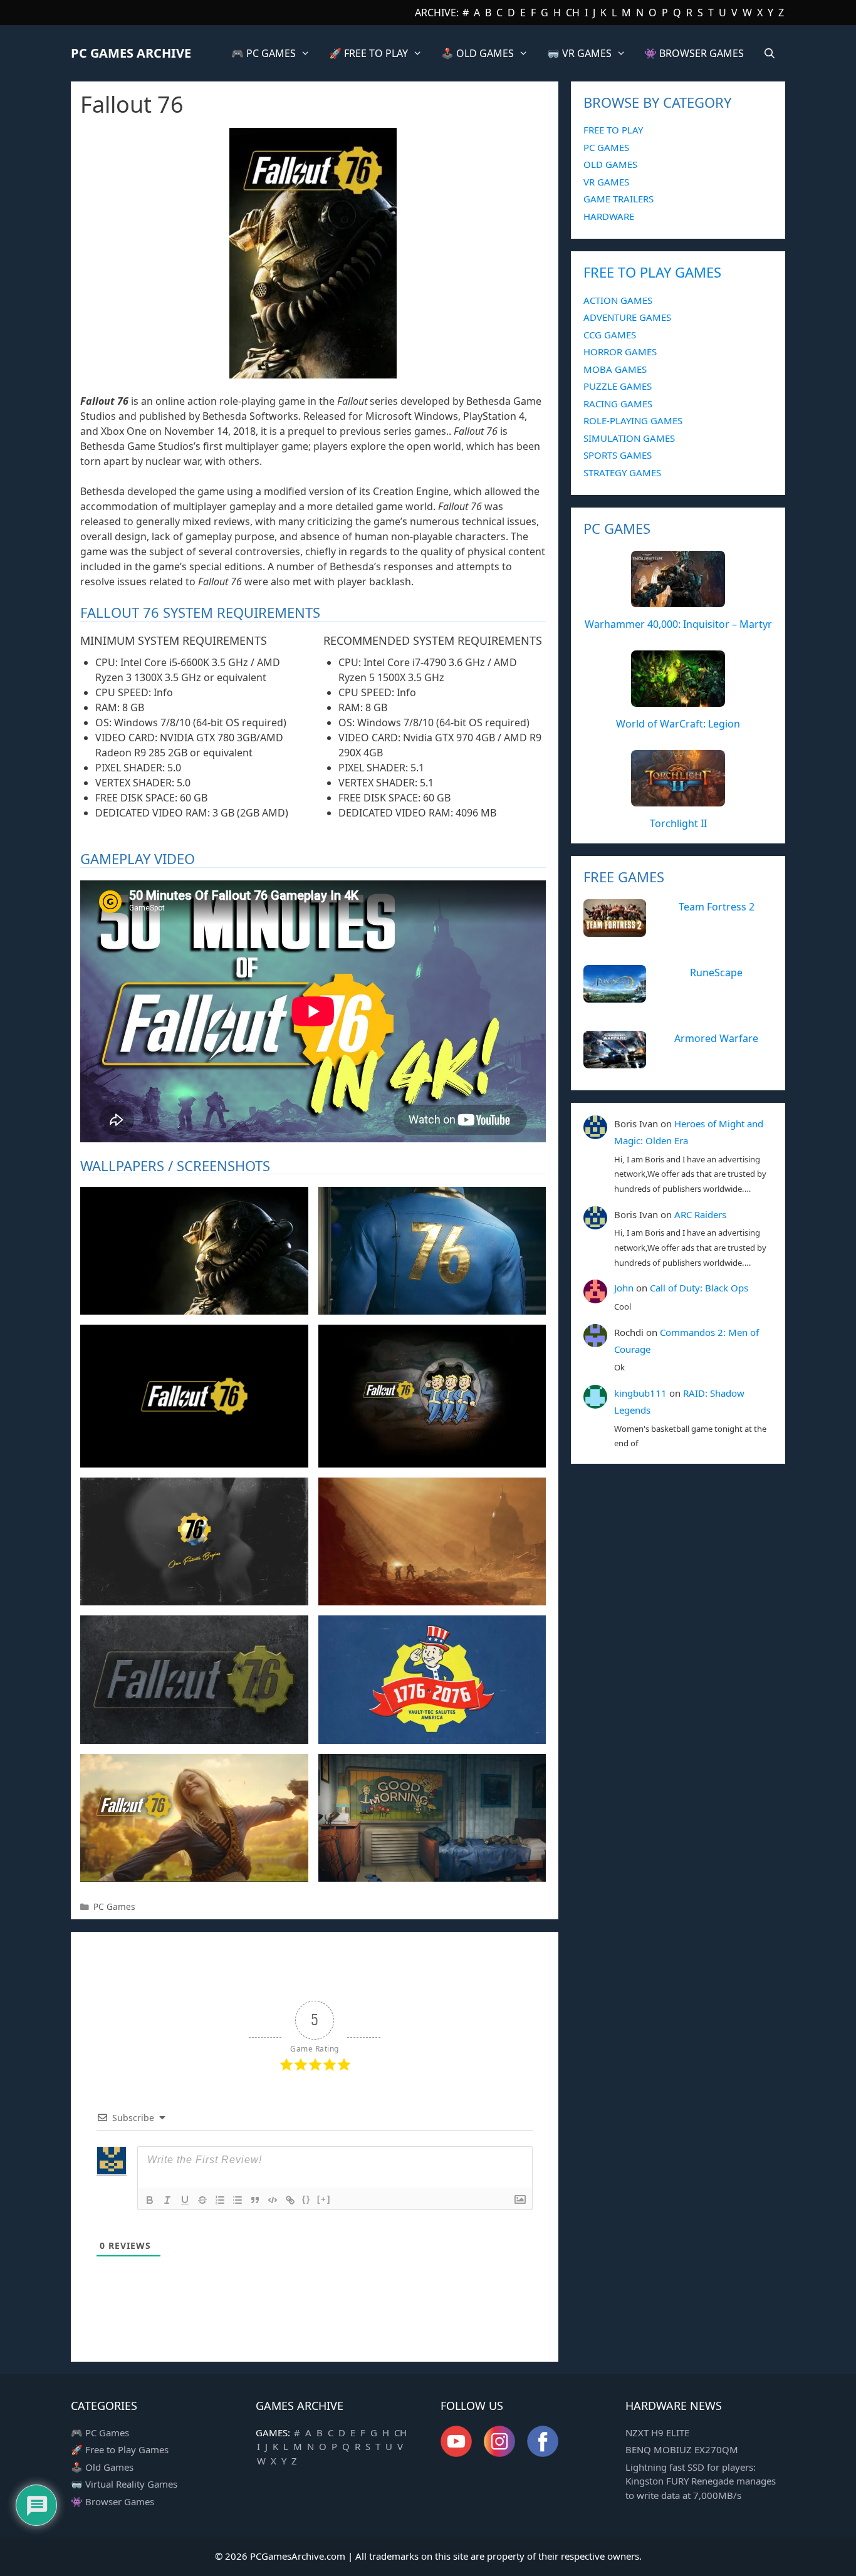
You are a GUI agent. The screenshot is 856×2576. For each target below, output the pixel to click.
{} (306, 2199)
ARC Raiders (700, 1214)
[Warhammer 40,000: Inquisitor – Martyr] (678, 600)
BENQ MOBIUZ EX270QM (682, 2449)
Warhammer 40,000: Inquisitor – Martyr (678, 624)
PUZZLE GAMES (618, 386)
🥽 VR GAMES (579, 53)
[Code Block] (273, 2200)
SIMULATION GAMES (629, 438)
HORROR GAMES (620, 352)
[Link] (290, 2200)
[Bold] (150, 2200)
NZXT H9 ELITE (657, 2433)
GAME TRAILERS (619, 199)
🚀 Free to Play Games (120, 2449)
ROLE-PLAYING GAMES (633, 420)
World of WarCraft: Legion (678, 724)
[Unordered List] (237, 2200)
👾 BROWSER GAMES (694, 53)
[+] (324, 2199)
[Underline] (185, 2200)
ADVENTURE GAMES (627, 317)
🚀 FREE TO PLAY (368, 53)
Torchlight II (678, 823)
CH (573, 13)
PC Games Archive (131, 53)
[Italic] (167, 2200)
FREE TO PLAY (613, 130)
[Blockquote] (255, 2200)
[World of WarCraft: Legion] (678, 700)
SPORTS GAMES (618, 455)
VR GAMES (606, 182)
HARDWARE (609, 216)
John (624, 1288)
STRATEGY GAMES (622, 472)
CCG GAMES (610, 335)
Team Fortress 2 (717, 907)
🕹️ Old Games (102, 2467)
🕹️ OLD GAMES (478, 53)
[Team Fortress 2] (615, 930)
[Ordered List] (220, 2200)
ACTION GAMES (618, 300)
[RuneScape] (615, 996)
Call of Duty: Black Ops (699, 1288)
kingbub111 (640, 1393)
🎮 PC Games (100, 2433)
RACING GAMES (618, 404)
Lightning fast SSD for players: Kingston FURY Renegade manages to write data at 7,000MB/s (701, 2481)
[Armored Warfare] (615, 1061)
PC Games (114, 1906)
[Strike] (202, 2200)
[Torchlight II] (678, 800)
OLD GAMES (610, 164)
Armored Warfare (716, 1038)
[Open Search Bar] (769, 53)
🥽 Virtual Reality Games (124, 2484)
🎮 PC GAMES (264, 53)
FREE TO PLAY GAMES (652, 272)
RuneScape (716, 973)
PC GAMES (606, 147)
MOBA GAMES (615, 369)
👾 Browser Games (112, 2501)
